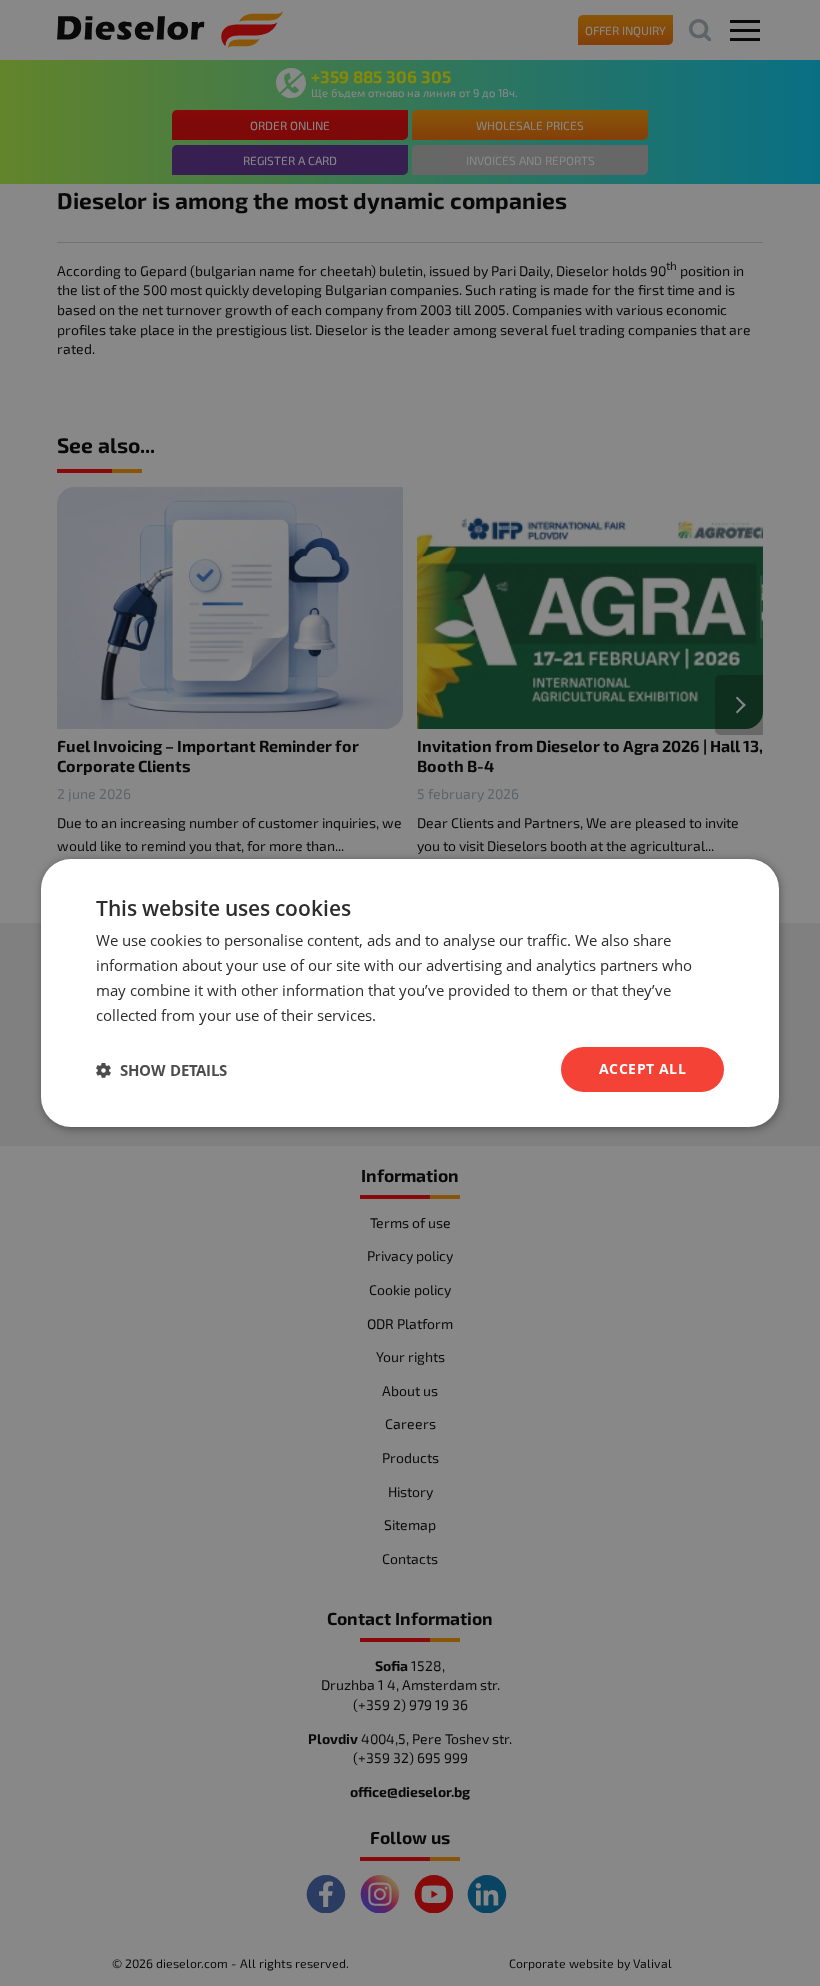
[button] (161, 1070)
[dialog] (410, 993)
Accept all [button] (642, 1068)
